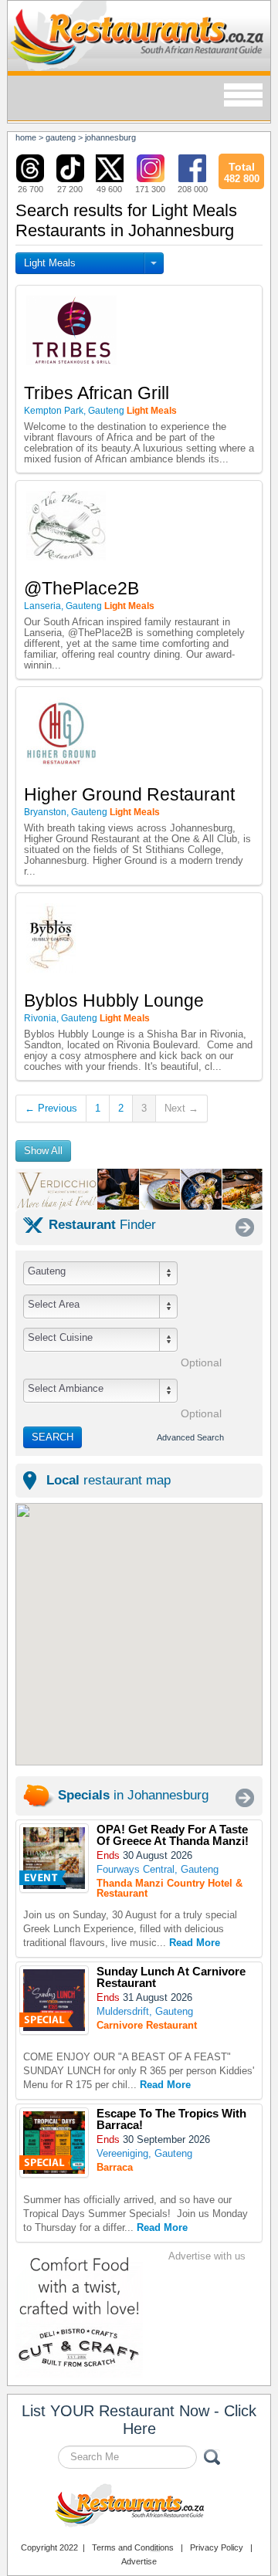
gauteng (61, 137)
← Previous (51, 1108)
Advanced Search (190, 1437)
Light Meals (50, 263)
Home (26, 137)
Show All (43, 1151)
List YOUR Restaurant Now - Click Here (139, 2420)
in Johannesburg (133, 1795)
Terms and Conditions (133, 2547)
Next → (181, 1108)
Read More (195, 1943)
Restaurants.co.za (139, 2507)
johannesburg (110, 137)
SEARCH (53, 1437)
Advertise (139, 2561)
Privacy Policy (217, 2547)
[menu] (243, 96)
